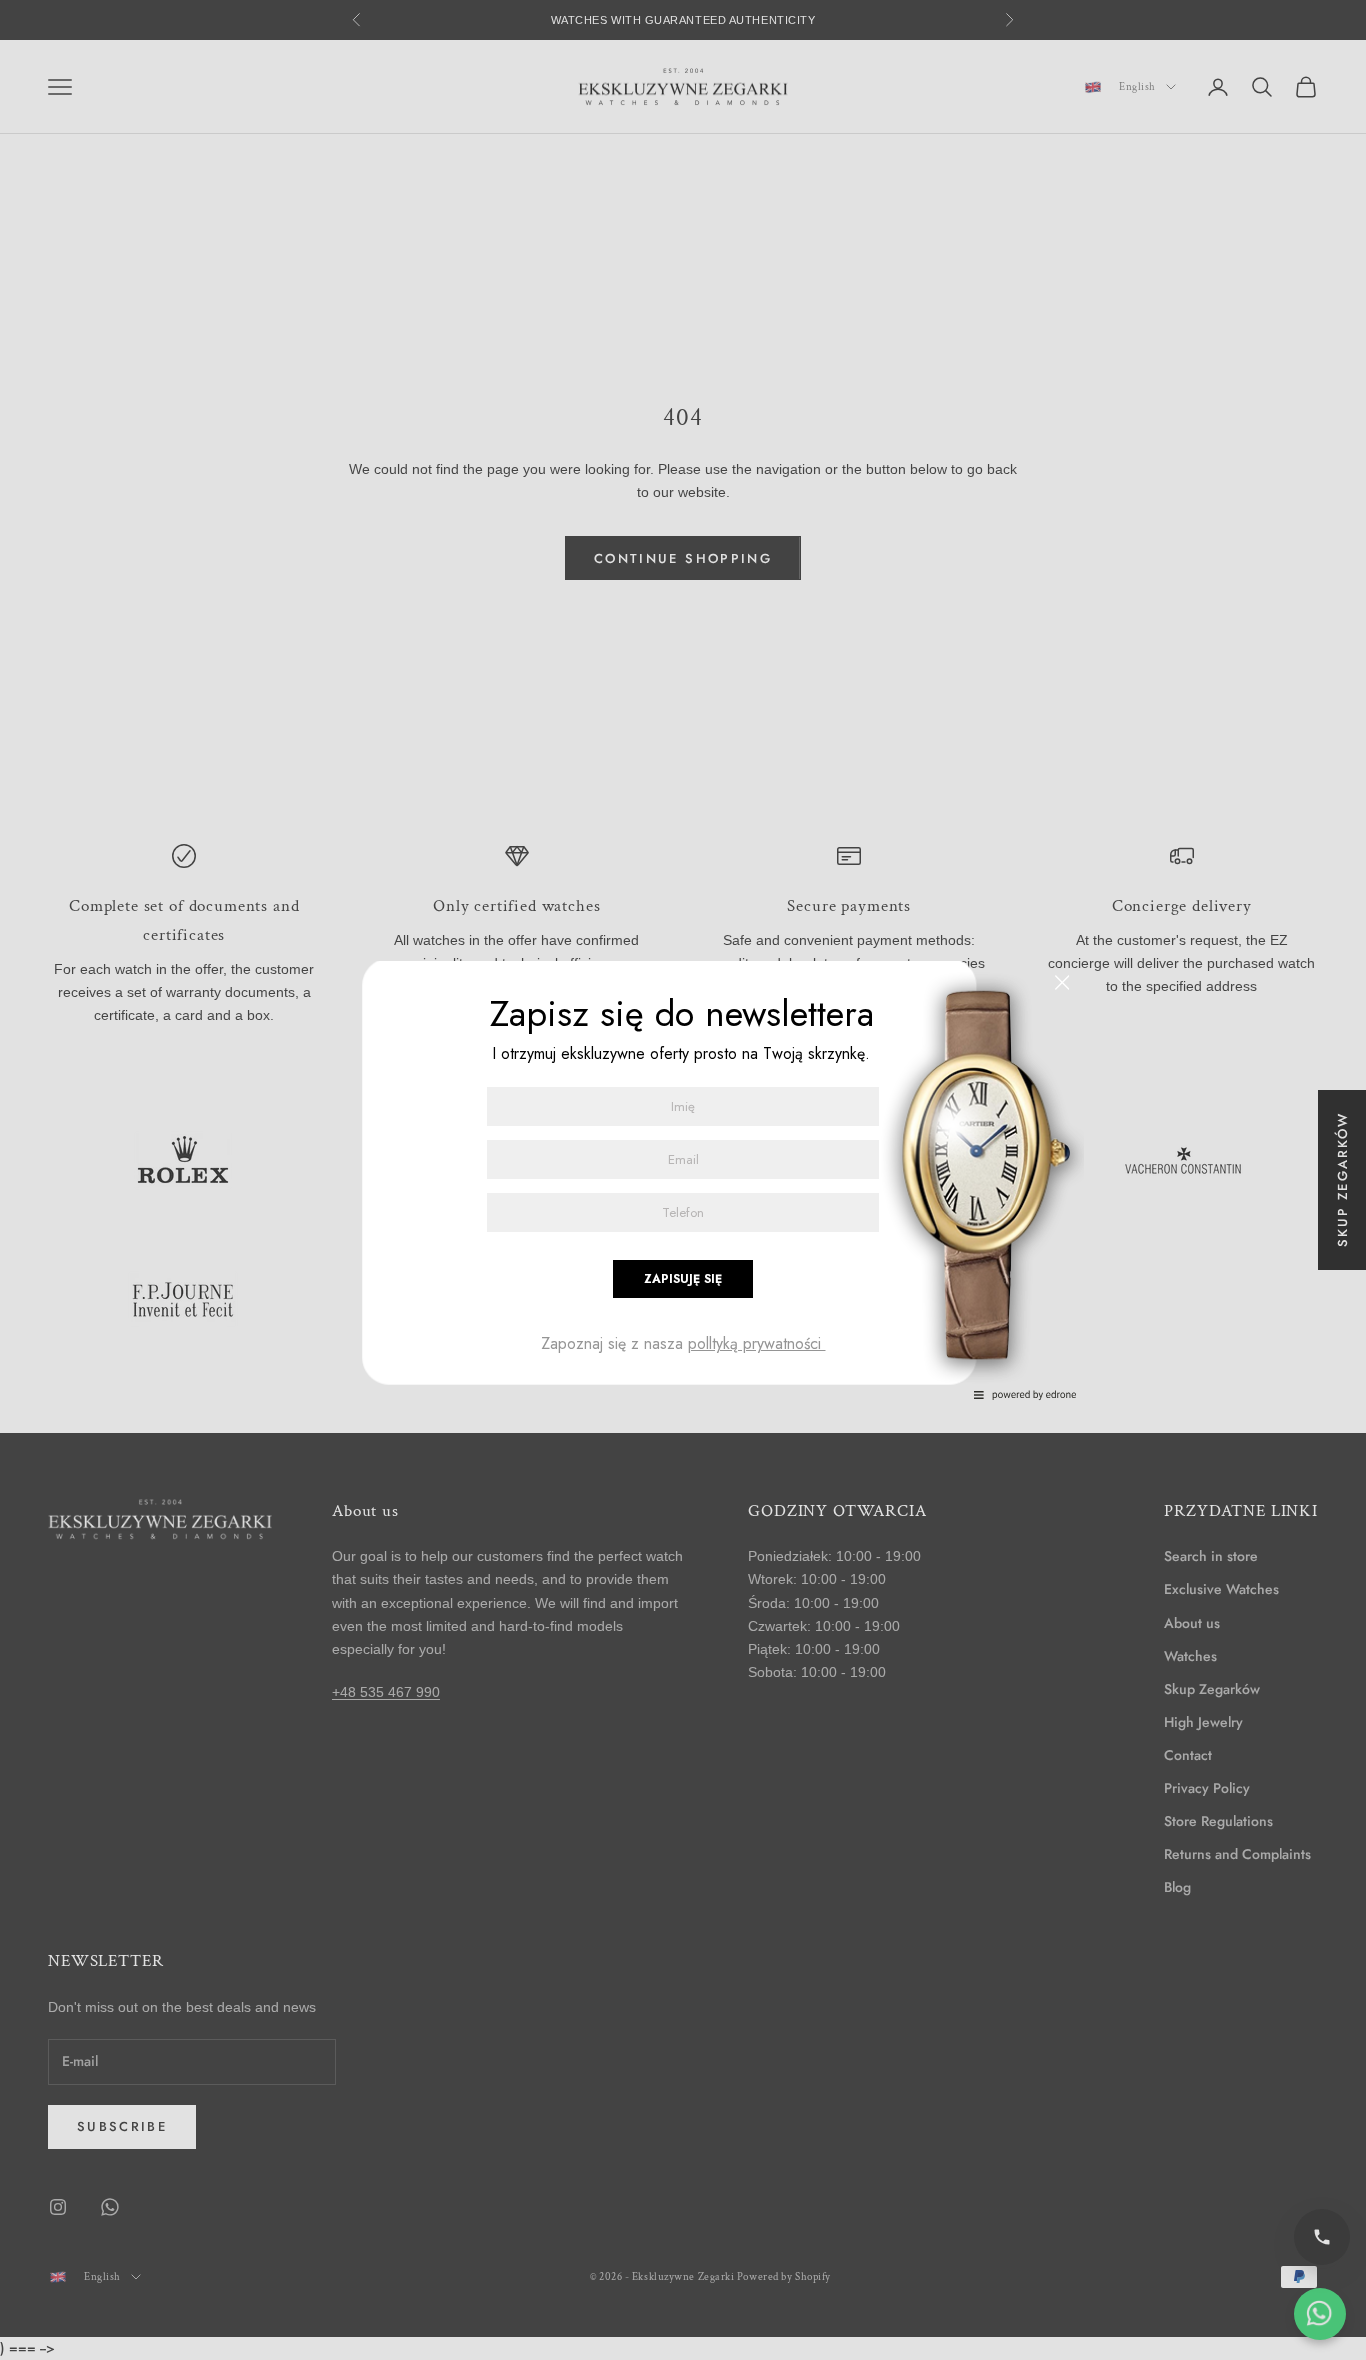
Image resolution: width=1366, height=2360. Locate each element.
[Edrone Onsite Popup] (683, 1180)
